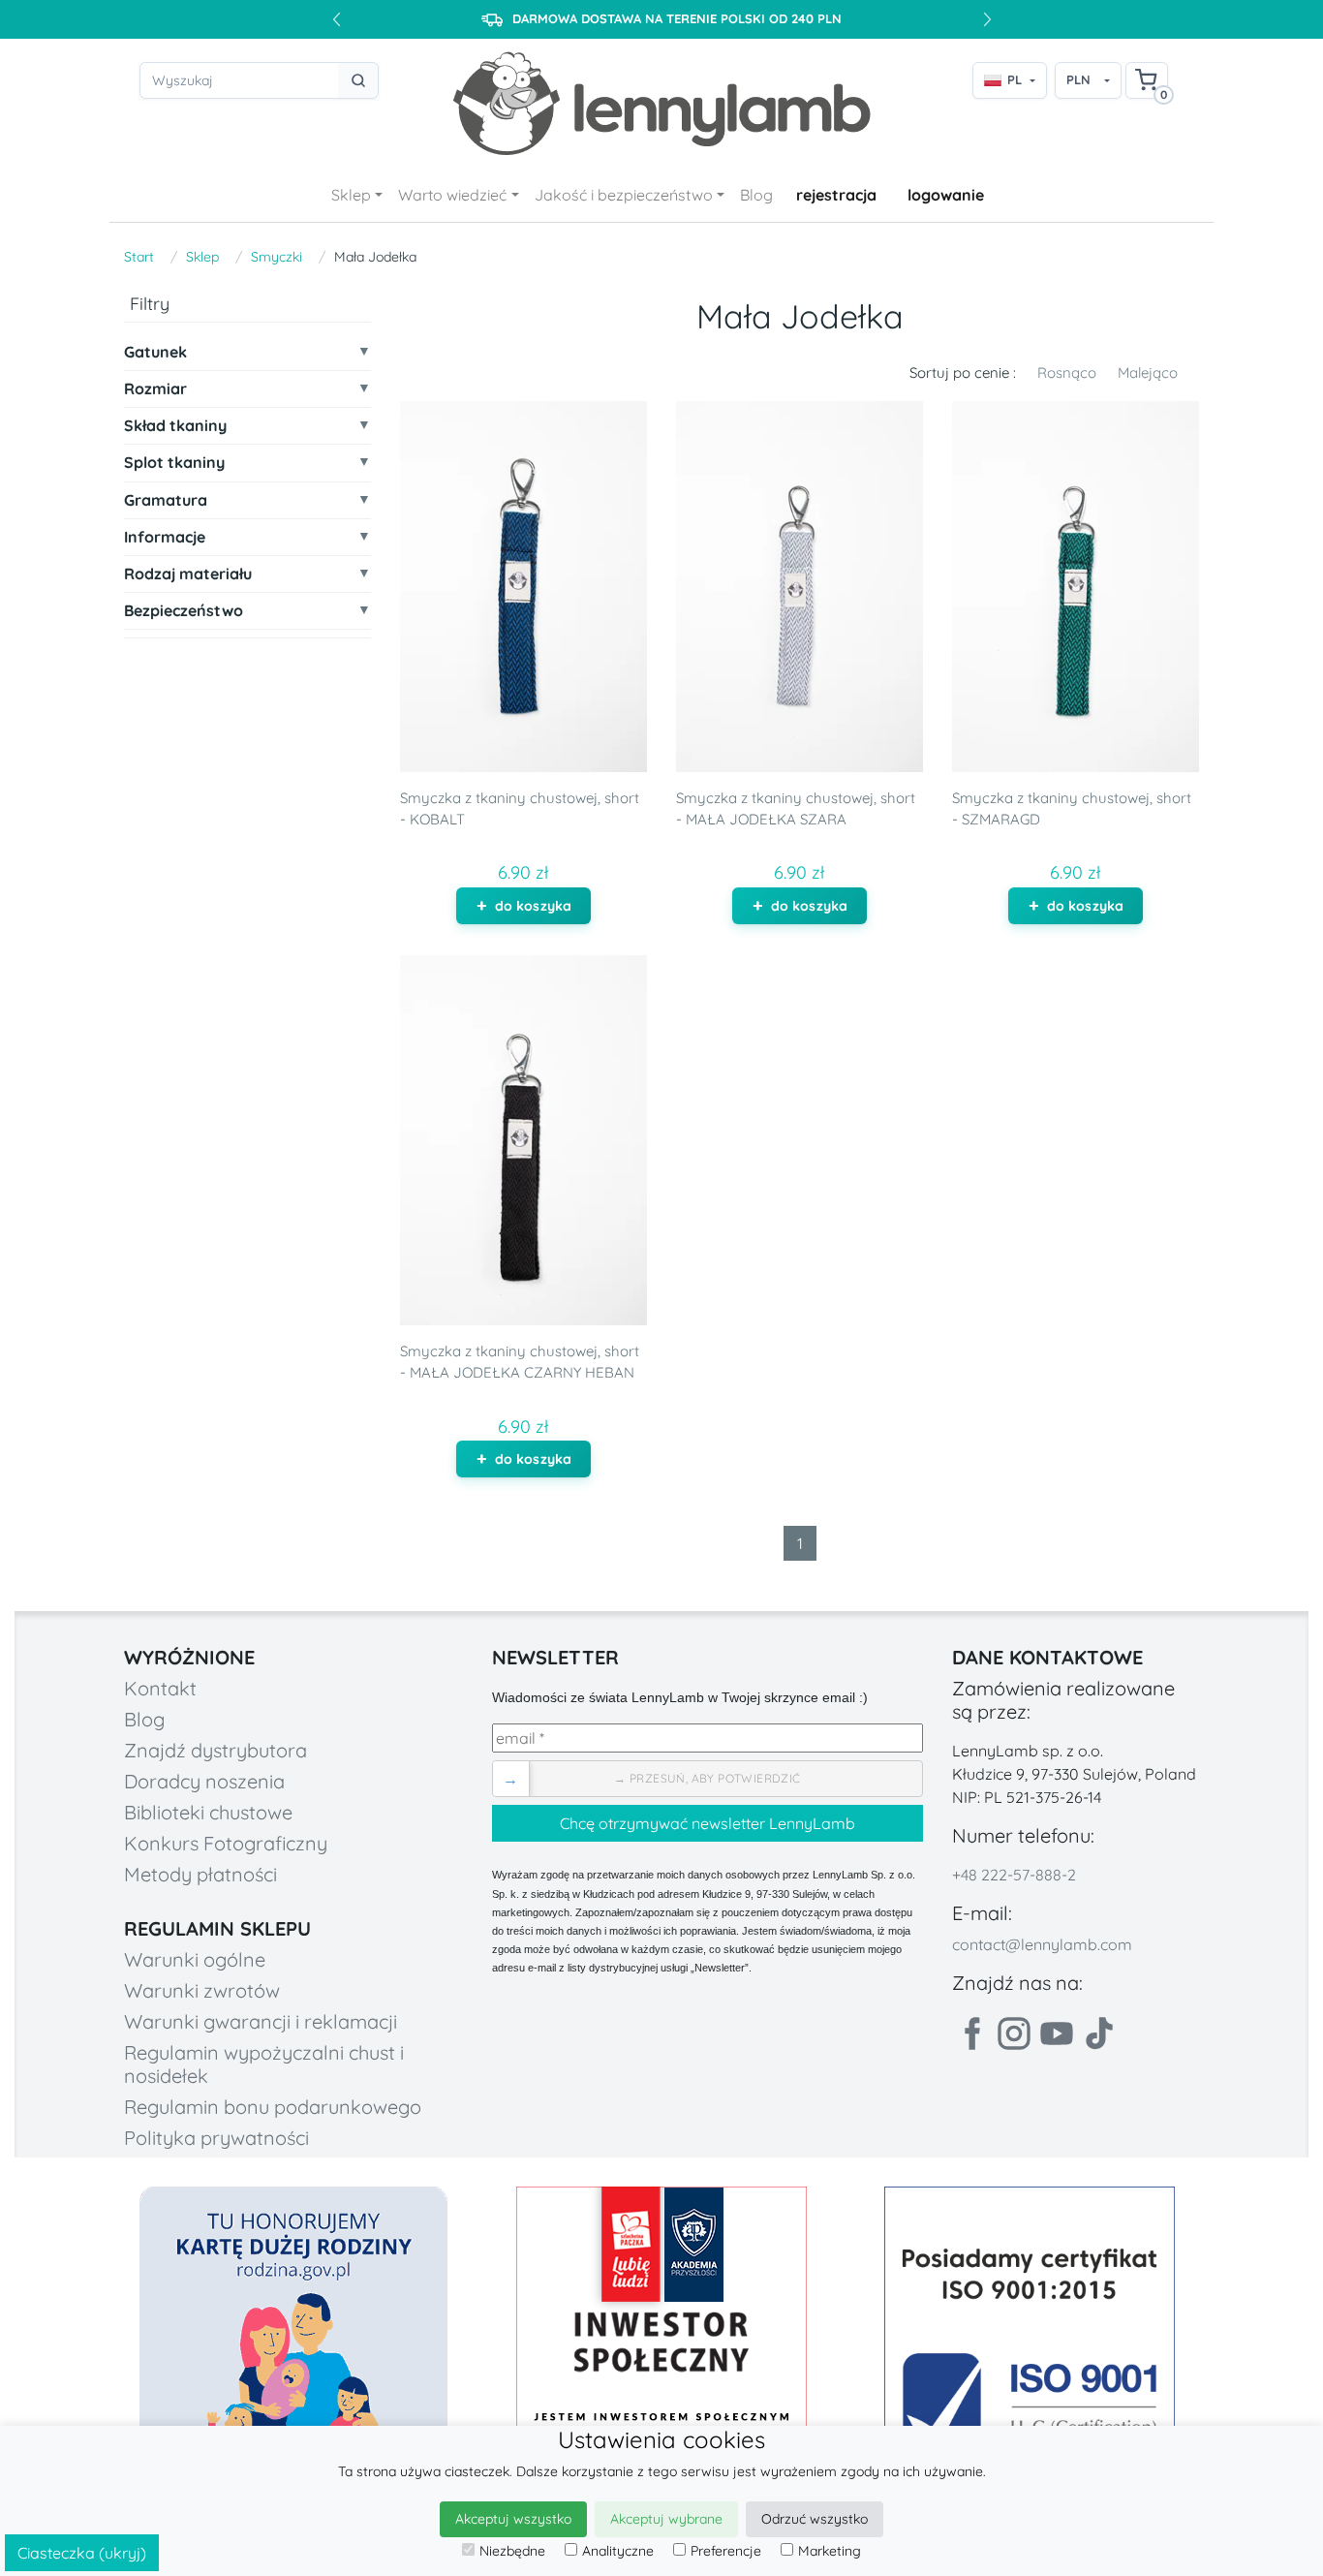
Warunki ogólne (195, 1959)
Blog (756, 195)
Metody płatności (200, 1874)
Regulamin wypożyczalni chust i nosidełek (264, 2064)
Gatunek (155, 352)
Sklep (351, 195)
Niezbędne (512, 2551)
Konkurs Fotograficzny (226, 1843)
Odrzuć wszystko (815, 2519)
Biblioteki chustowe (208, 1812)
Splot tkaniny (174, 464)
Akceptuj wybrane (666, 2519)
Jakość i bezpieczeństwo (624, 195)
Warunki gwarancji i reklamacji (261, 2021)
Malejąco (1148, 372)
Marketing (830, 2551)
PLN (1078, 79)
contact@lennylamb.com (1042, 1944)
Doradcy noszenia (204, 1781)
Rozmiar (155, 390)
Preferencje (726, 2551)
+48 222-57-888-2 (1014, 1875)
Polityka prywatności (216, 2138)
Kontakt (160, 1688)
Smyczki (277, 257)
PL (1015, 79)
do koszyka (533, 906)
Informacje (165, 537)
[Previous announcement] (336, 19)
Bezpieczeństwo (184, 612)
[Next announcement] (987, 19)
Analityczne (618, 2551)
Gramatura (166, 500)
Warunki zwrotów (202, 1990)
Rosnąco (1067, 372)
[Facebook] (971, 2033)
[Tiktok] (1099, 2033)
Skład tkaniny (175, 427)
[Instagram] (1014, 2033)
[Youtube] (1057, 2033)
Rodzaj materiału (188, 575)
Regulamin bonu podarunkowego (273, 2107)
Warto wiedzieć (452, 195)
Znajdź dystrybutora (215, 1750)
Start (139, 257)
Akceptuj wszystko (513, 2519)
